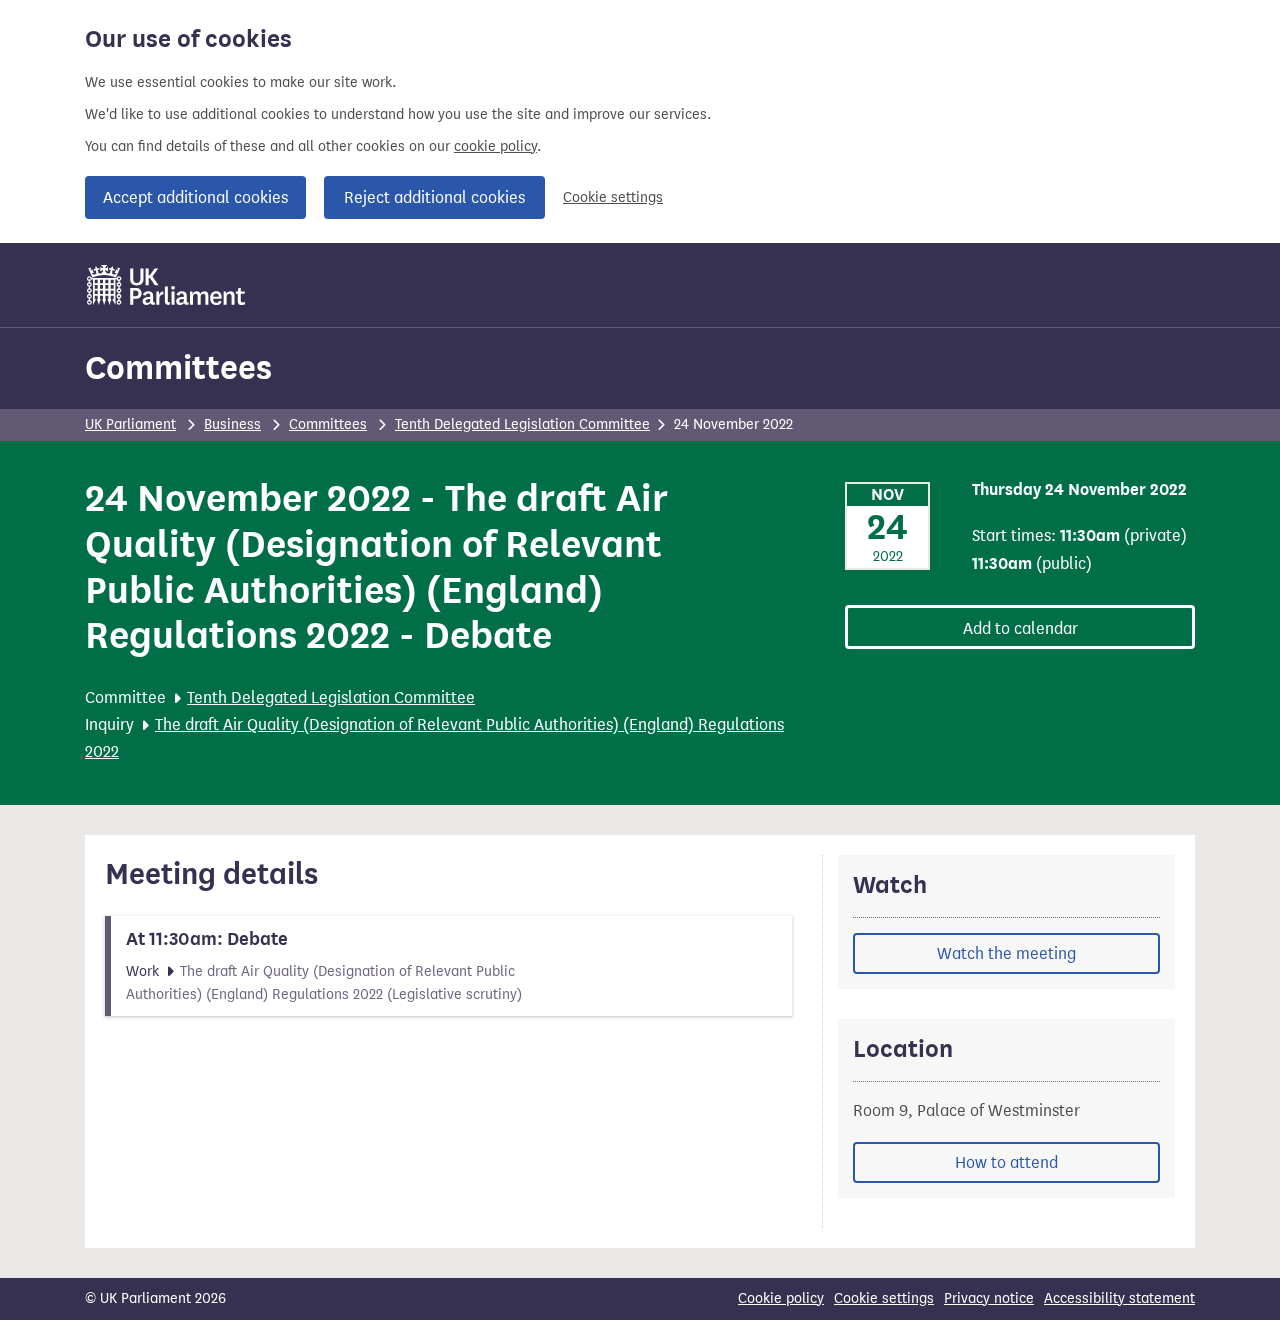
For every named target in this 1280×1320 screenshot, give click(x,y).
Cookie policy (781, 1298)
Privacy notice (989, 1298)
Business (232, 424)
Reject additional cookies (434, 197)
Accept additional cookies (195, 197)
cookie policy (495, 146)
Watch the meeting (1006, 953)
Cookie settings (613, 197)
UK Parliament (130, 424)
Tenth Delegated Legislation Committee (522, 424)
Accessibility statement (1119, 1298)
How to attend (1006, 1162)
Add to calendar (1020, 628)
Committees (178, 367)
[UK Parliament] (166, 285)
